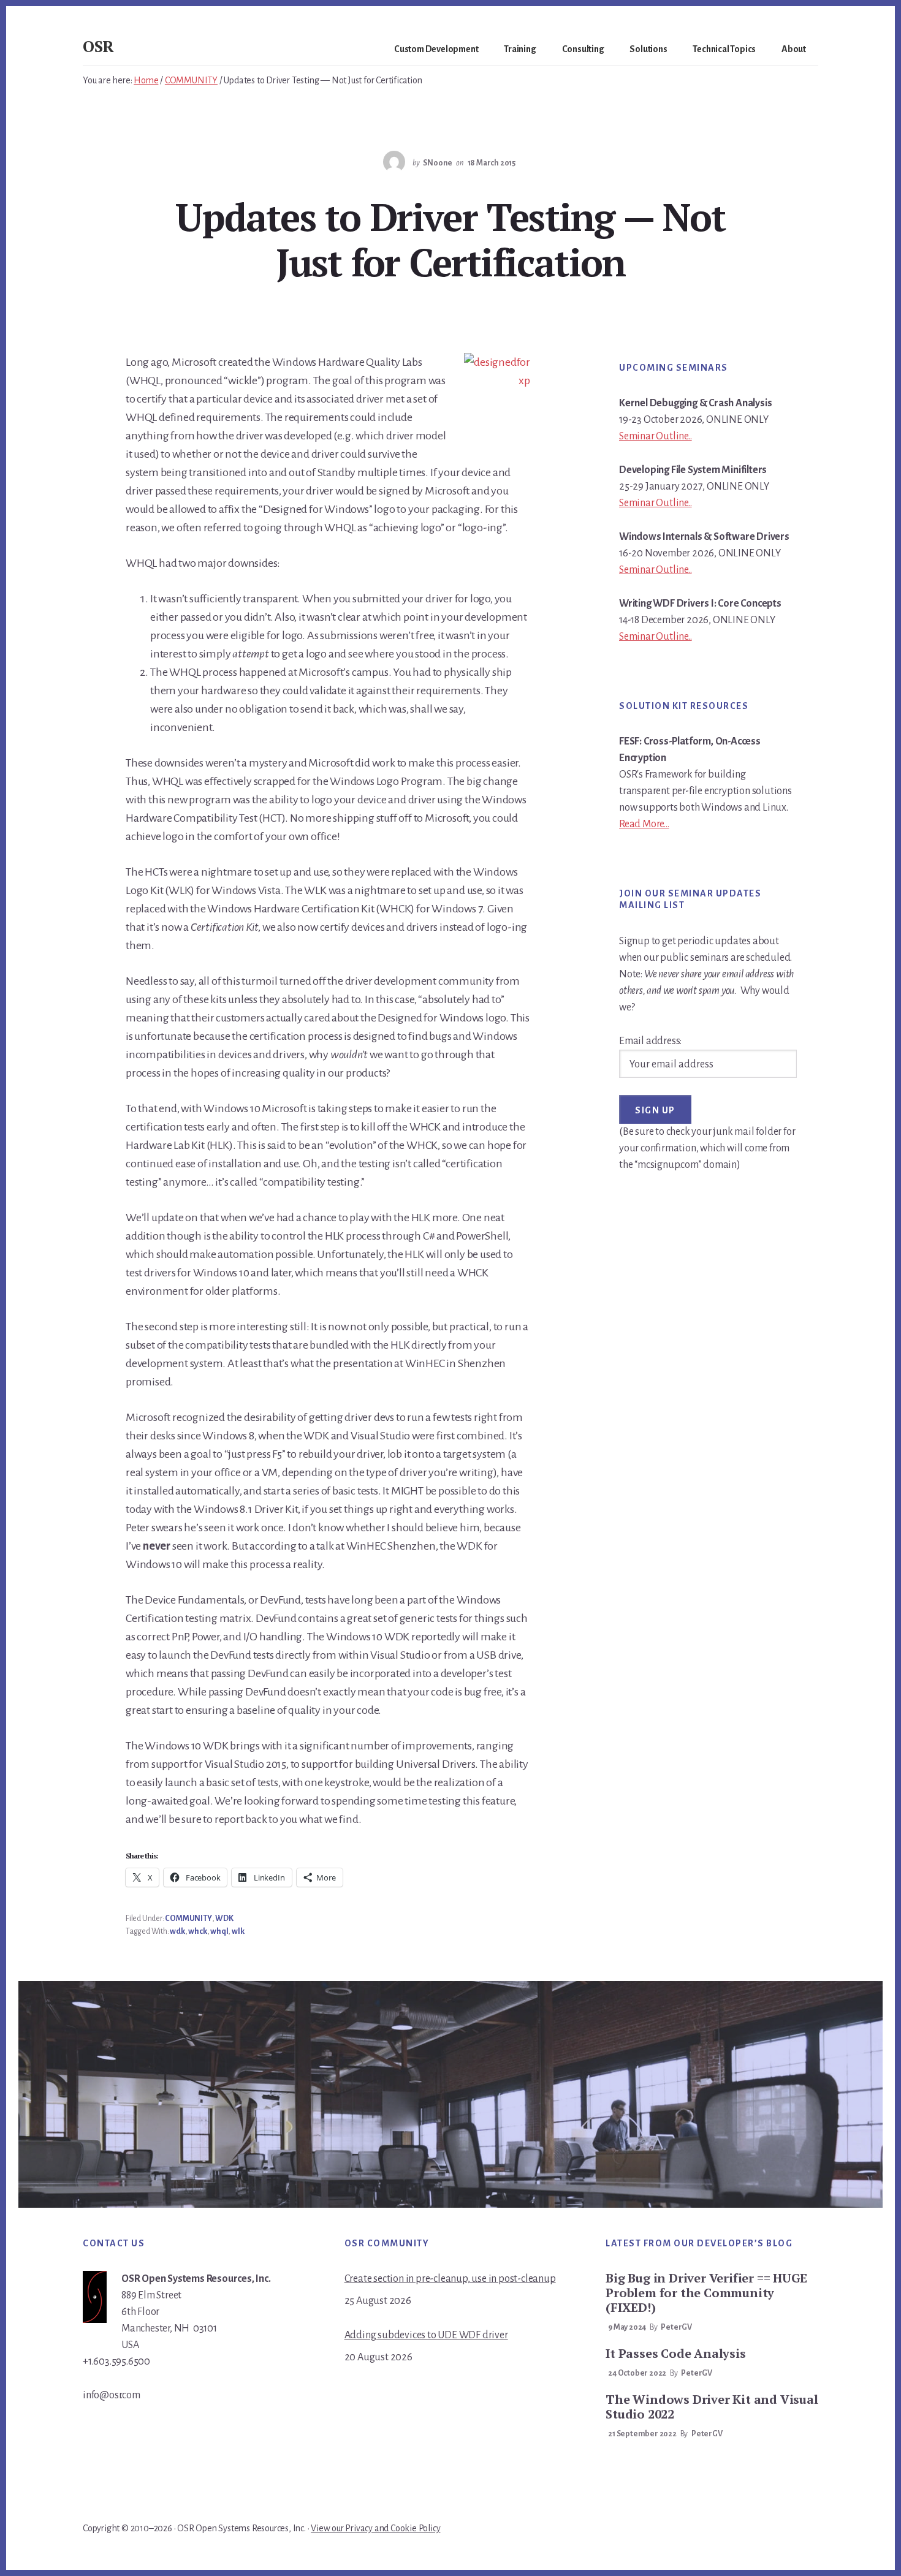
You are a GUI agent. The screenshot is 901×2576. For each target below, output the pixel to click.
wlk (238, 1931)
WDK (224, 1919)
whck (197, 1931)
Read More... (644, 824)
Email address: (650, 1041)
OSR (98, 46)
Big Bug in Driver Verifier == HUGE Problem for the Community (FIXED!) (706, 2293)
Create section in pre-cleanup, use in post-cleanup (450, 2279)
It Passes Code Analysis (675, 2353)
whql (219, 1931)
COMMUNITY (188, 1919)
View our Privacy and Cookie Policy (375, 2528)
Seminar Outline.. (656, 436)
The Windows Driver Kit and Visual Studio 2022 (712, 2407)
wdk (177, 1931)
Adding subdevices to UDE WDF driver (426, 2335)
